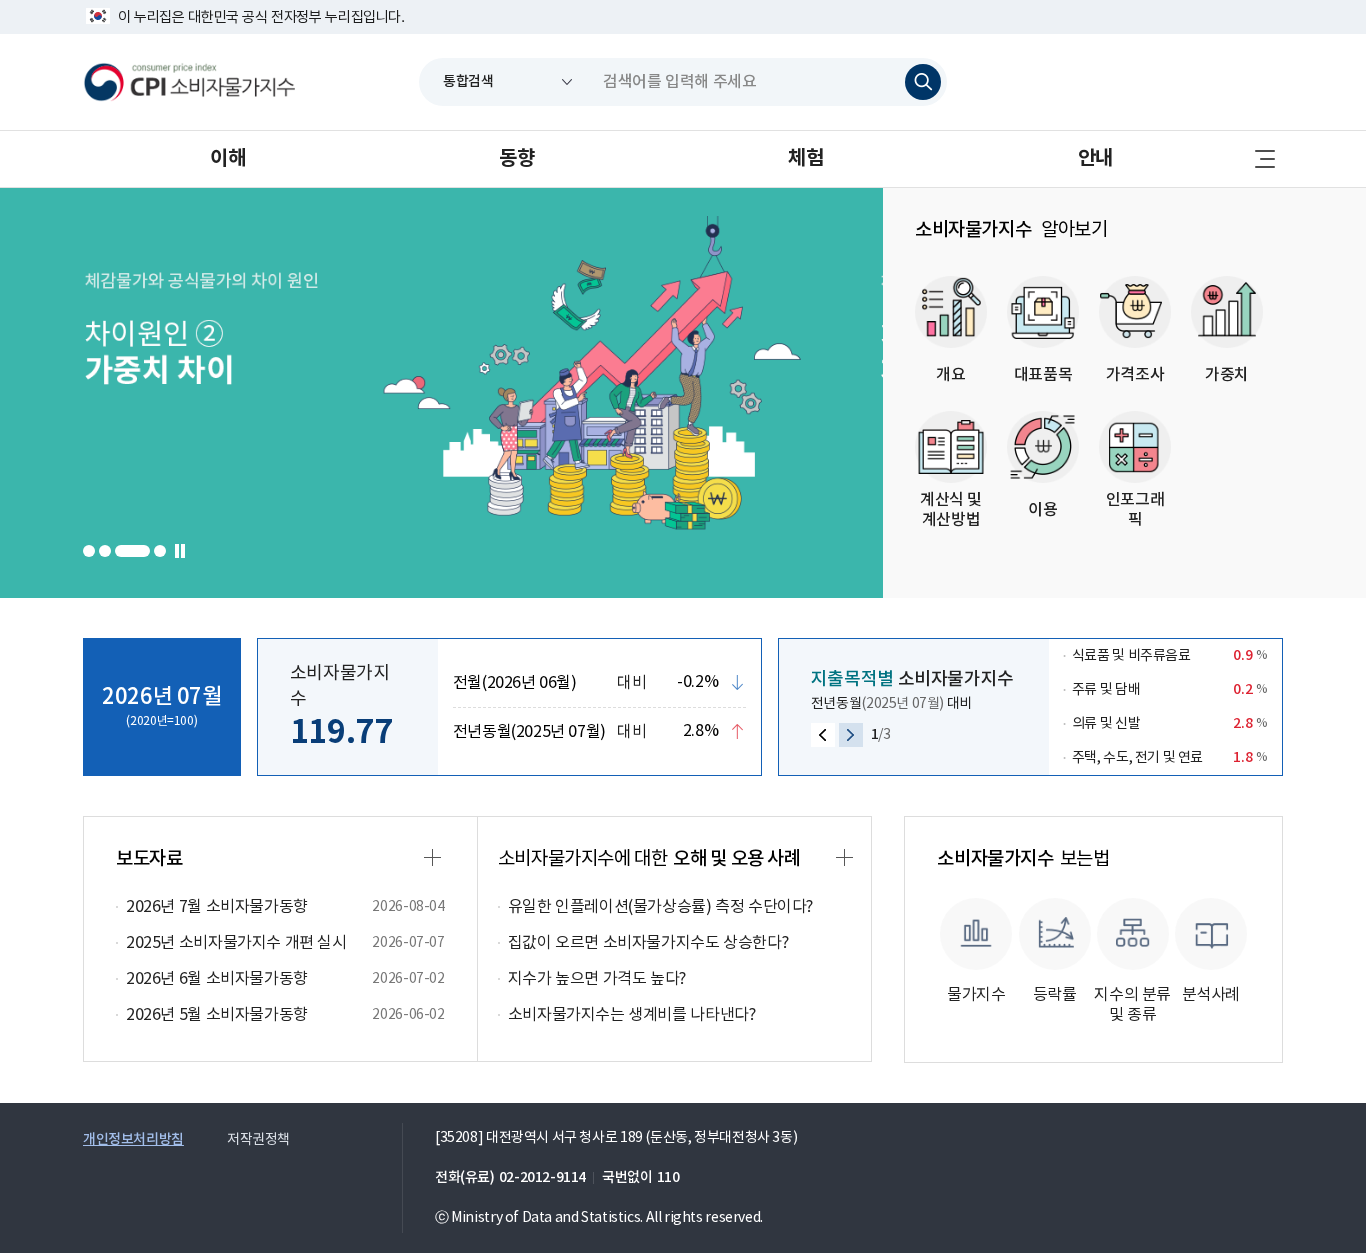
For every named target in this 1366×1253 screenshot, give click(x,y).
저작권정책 (258, 1140)
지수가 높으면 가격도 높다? (597, 979)
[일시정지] (181, 551)
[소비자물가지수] (189, 82)
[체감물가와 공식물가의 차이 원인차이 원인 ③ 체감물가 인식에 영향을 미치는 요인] (483, 393)
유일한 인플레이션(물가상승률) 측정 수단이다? (660, 907)
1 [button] (89, 551)
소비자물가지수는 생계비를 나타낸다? (632, 1015)
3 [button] (121, 551)
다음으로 (851, 735)
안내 (1095, 159)
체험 (805, 159)
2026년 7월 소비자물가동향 (217, 907)
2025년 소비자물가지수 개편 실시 (236, 943)
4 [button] (148, 551)
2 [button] (105, 551)
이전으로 (823, 735)
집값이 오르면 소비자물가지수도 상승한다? (648, 943)
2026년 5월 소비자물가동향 (217, 1015)
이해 (227, 159)
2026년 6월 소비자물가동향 (217, 979)
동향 (516, 159)
